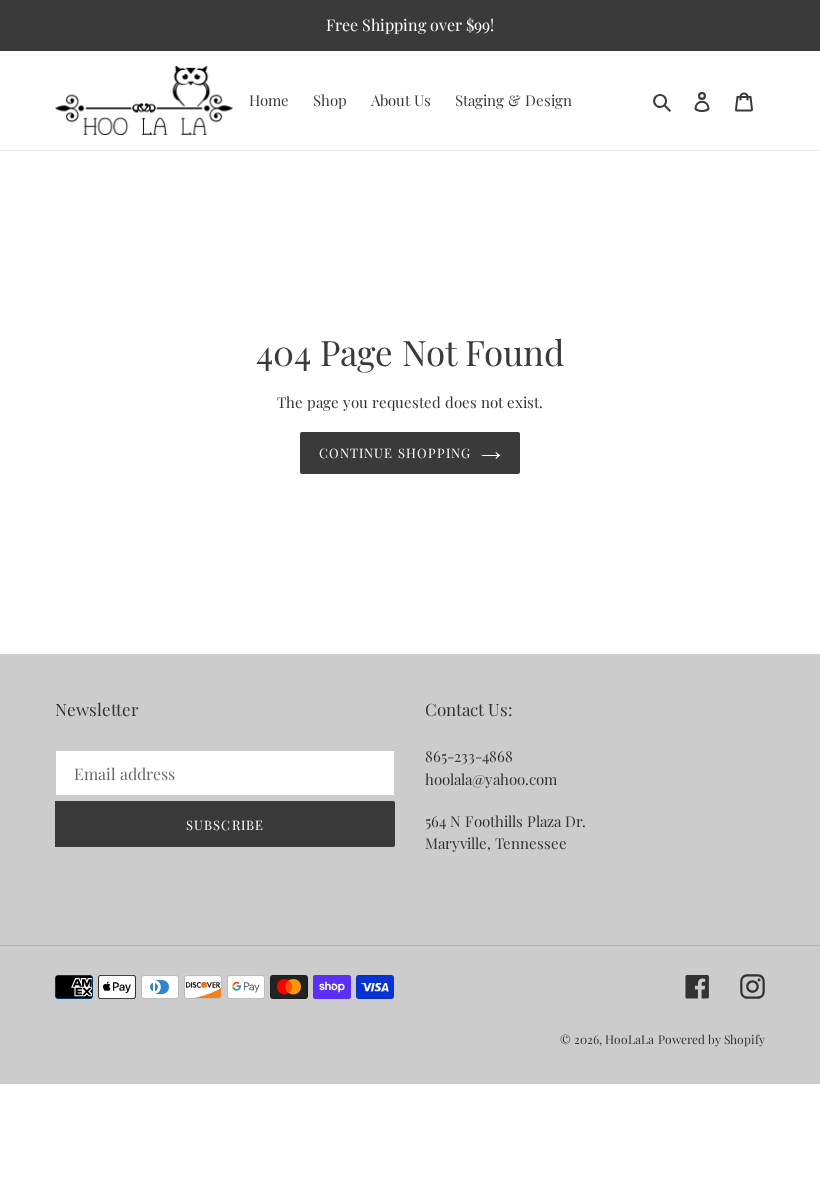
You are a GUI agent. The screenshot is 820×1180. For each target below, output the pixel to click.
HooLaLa (629, 1039)
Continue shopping (395, 452)
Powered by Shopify (711, 1039)
